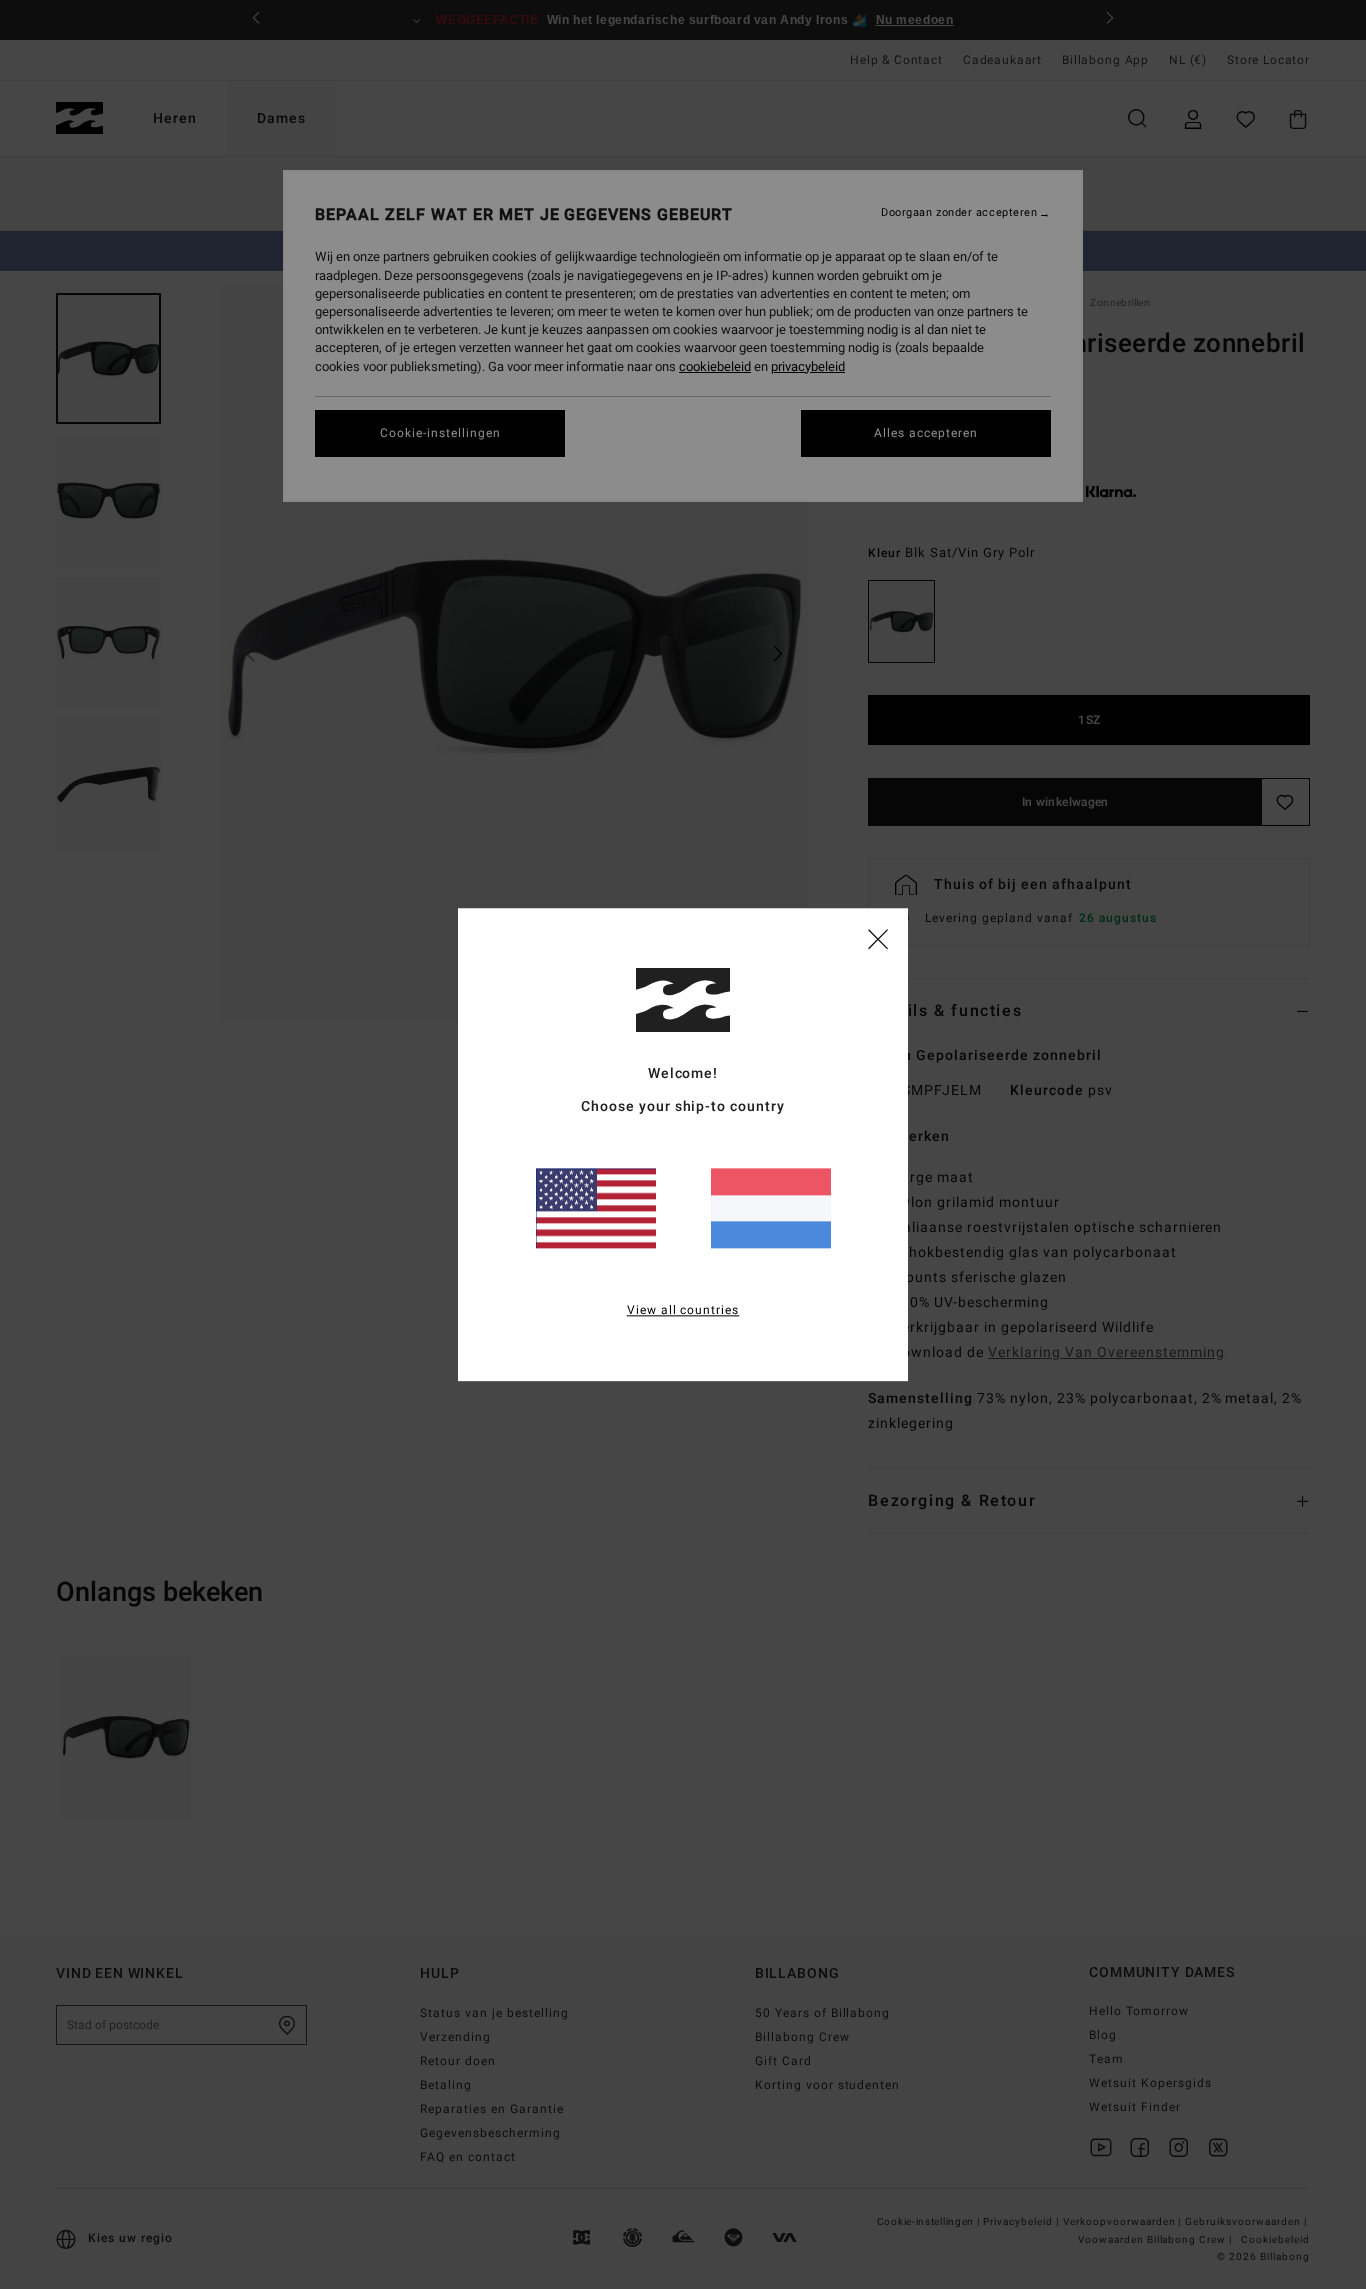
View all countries (683, 1310)
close (878, 938)
